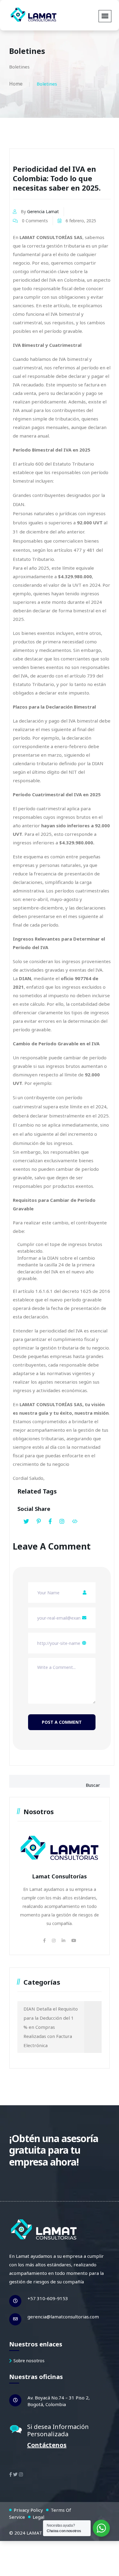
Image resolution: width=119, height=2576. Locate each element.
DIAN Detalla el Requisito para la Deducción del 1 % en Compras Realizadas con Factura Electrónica (51, 2027)
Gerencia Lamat (43, 211)
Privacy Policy (28, 2510)
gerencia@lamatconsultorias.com (63, 2317)
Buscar (93, 1785)
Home (16, 84)
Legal (38, 2517)
